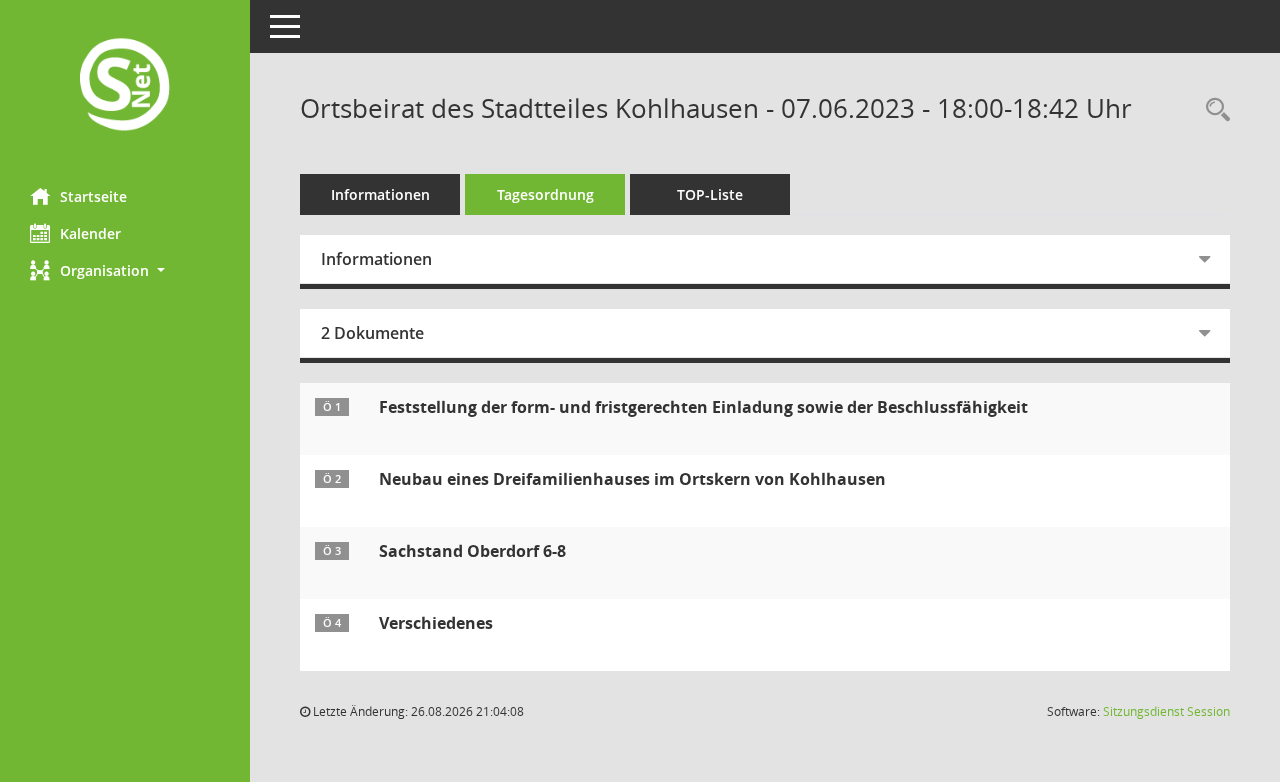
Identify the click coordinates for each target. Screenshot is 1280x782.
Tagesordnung (545, 194)
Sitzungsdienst (1166, 711)
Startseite (93, 196)
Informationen (380, 194)
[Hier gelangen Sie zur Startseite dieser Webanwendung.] (125, 86)
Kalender (90, 233)
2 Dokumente (372, 333)
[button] (125, 270)
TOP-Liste (710, 194)
